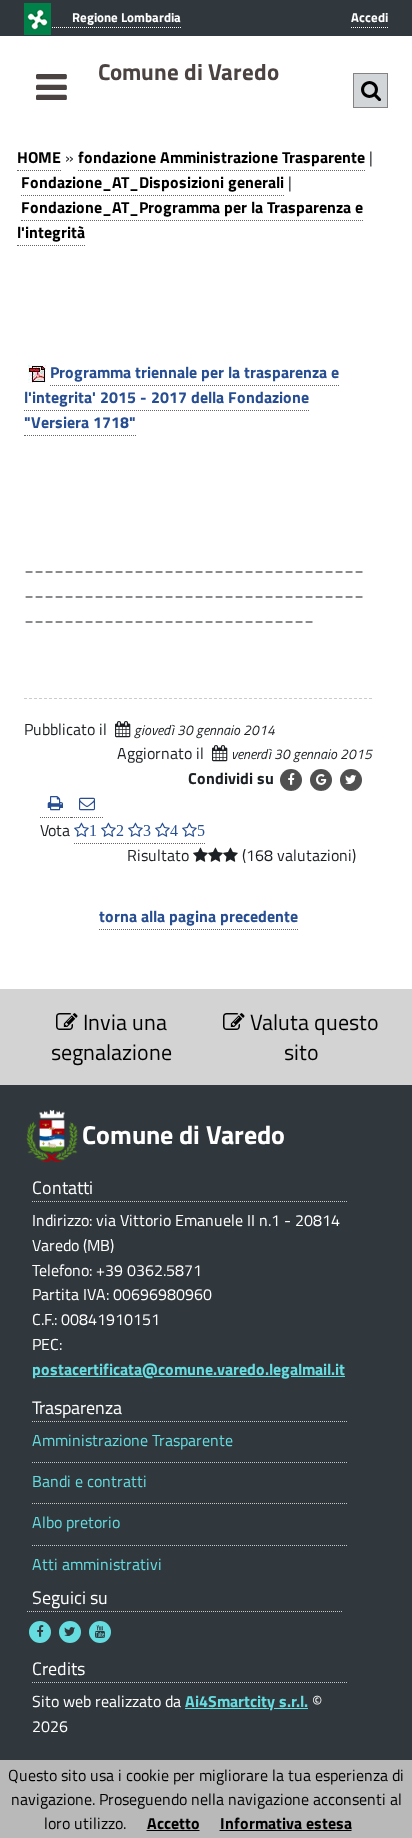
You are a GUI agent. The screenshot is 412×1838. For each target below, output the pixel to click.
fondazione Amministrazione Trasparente (221, 157)
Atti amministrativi (97, 1564)
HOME (39, 157)
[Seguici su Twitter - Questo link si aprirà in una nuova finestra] (70, 1632)
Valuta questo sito (312, 1037)
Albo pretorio (76, 1522)
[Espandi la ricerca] (370, 90)
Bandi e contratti (89, 1481)
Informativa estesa (286, 1823)
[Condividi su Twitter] (351, 780)
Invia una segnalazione (111, 1037)
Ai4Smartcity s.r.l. (246, 1701)
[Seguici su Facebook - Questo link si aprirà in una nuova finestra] (40, 1632)
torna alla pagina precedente (198, 916)
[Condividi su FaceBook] (291, 780)
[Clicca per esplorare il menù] (51, 109)
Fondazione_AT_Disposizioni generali (152, 182)
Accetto (173, 1823)
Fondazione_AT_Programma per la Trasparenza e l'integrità (190, 219)
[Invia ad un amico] (87, 804)
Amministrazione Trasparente (132, 1440)
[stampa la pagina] (55, 804)
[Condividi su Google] (321, 780)
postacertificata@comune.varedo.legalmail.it (188, 1369)
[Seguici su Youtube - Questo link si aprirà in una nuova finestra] (100, 1632)
